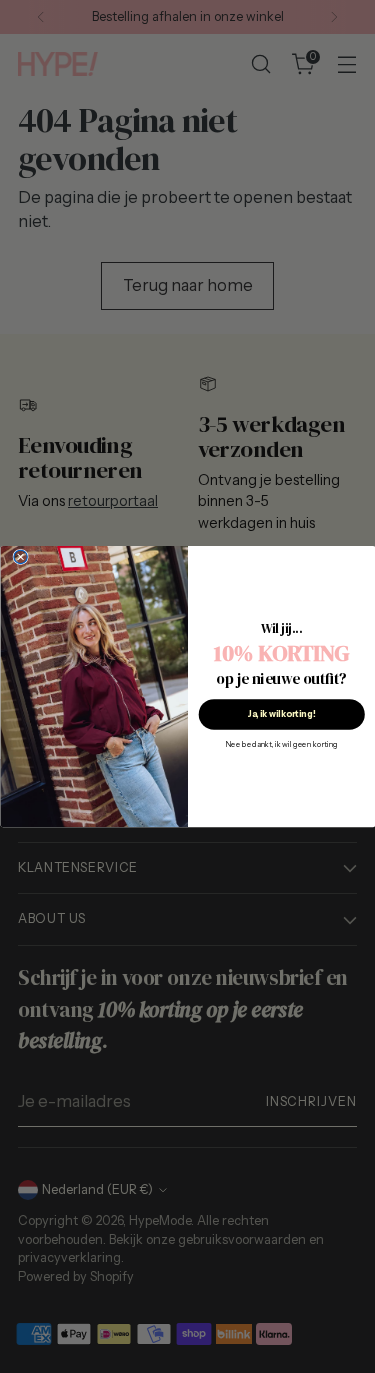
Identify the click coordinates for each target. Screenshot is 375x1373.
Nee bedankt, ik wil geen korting (281, 745)
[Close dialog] (19, 556)
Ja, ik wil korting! (281, 714)
